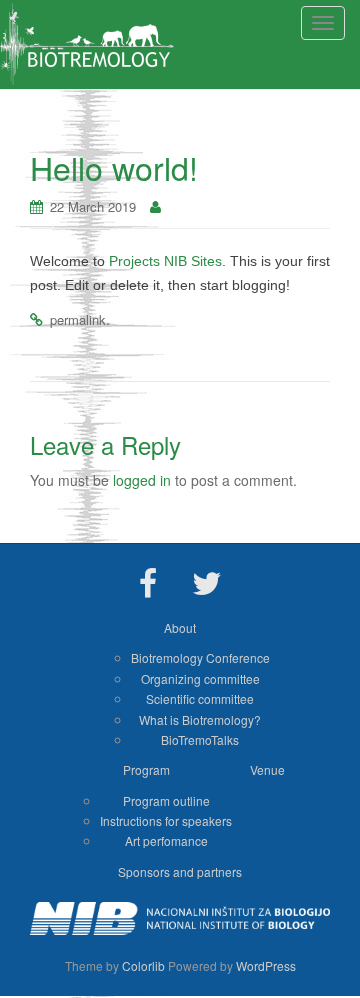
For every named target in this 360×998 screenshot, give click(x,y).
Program (146, 769)
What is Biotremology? (200, 719)
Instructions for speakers (166, 820)
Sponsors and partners (180, 871)
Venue (267, 769)
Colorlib (143, 965)
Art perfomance (166, 840)
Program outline (166, 800)
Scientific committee (200, 698)
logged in (142, 480)
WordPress (266, 965)
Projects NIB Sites (165, 261)
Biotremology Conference (200, 657)
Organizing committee (200, 678)
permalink (78, 319)
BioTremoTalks (200, 739)
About (180, 627)
